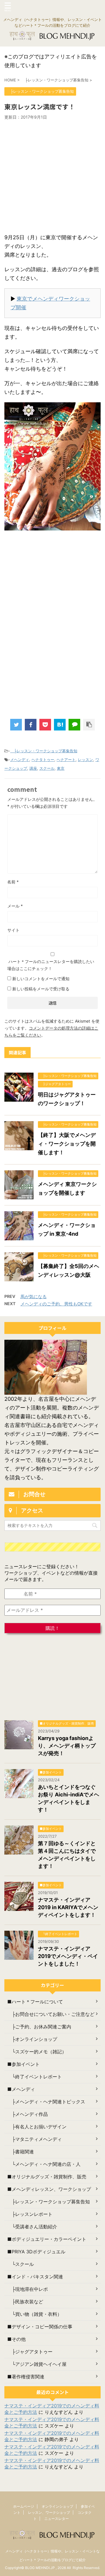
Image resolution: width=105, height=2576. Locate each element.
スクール (47, 768)
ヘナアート (66, 760)
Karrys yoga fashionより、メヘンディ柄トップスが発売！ (67, 1746)
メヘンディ (20, 760)
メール (15, 906)
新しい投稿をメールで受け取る (41, 989)
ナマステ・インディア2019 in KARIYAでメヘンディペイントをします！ (68, 1907)
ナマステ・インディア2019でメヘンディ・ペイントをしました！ (68, 1956)
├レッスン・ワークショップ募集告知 (44, 751)
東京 (61, 768)
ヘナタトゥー (43, 760)
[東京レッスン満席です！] (60, 725)
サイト (13, 930)
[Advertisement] (52, 175)
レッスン (85, 760)
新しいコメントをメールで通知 (41, 979)
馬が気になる (34, 1297)
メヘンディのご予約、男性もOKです (56, 1304)
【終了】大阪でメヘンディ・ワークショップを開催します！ (67, 1144)
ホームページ (24, 2506)
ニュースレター (57, 2519)
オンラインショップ (57, 2506)
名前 (13, 882)
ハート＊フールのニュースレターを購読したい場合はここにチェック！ (51, 965)
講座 (33, 768)
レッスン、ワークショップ (49, 2512)
